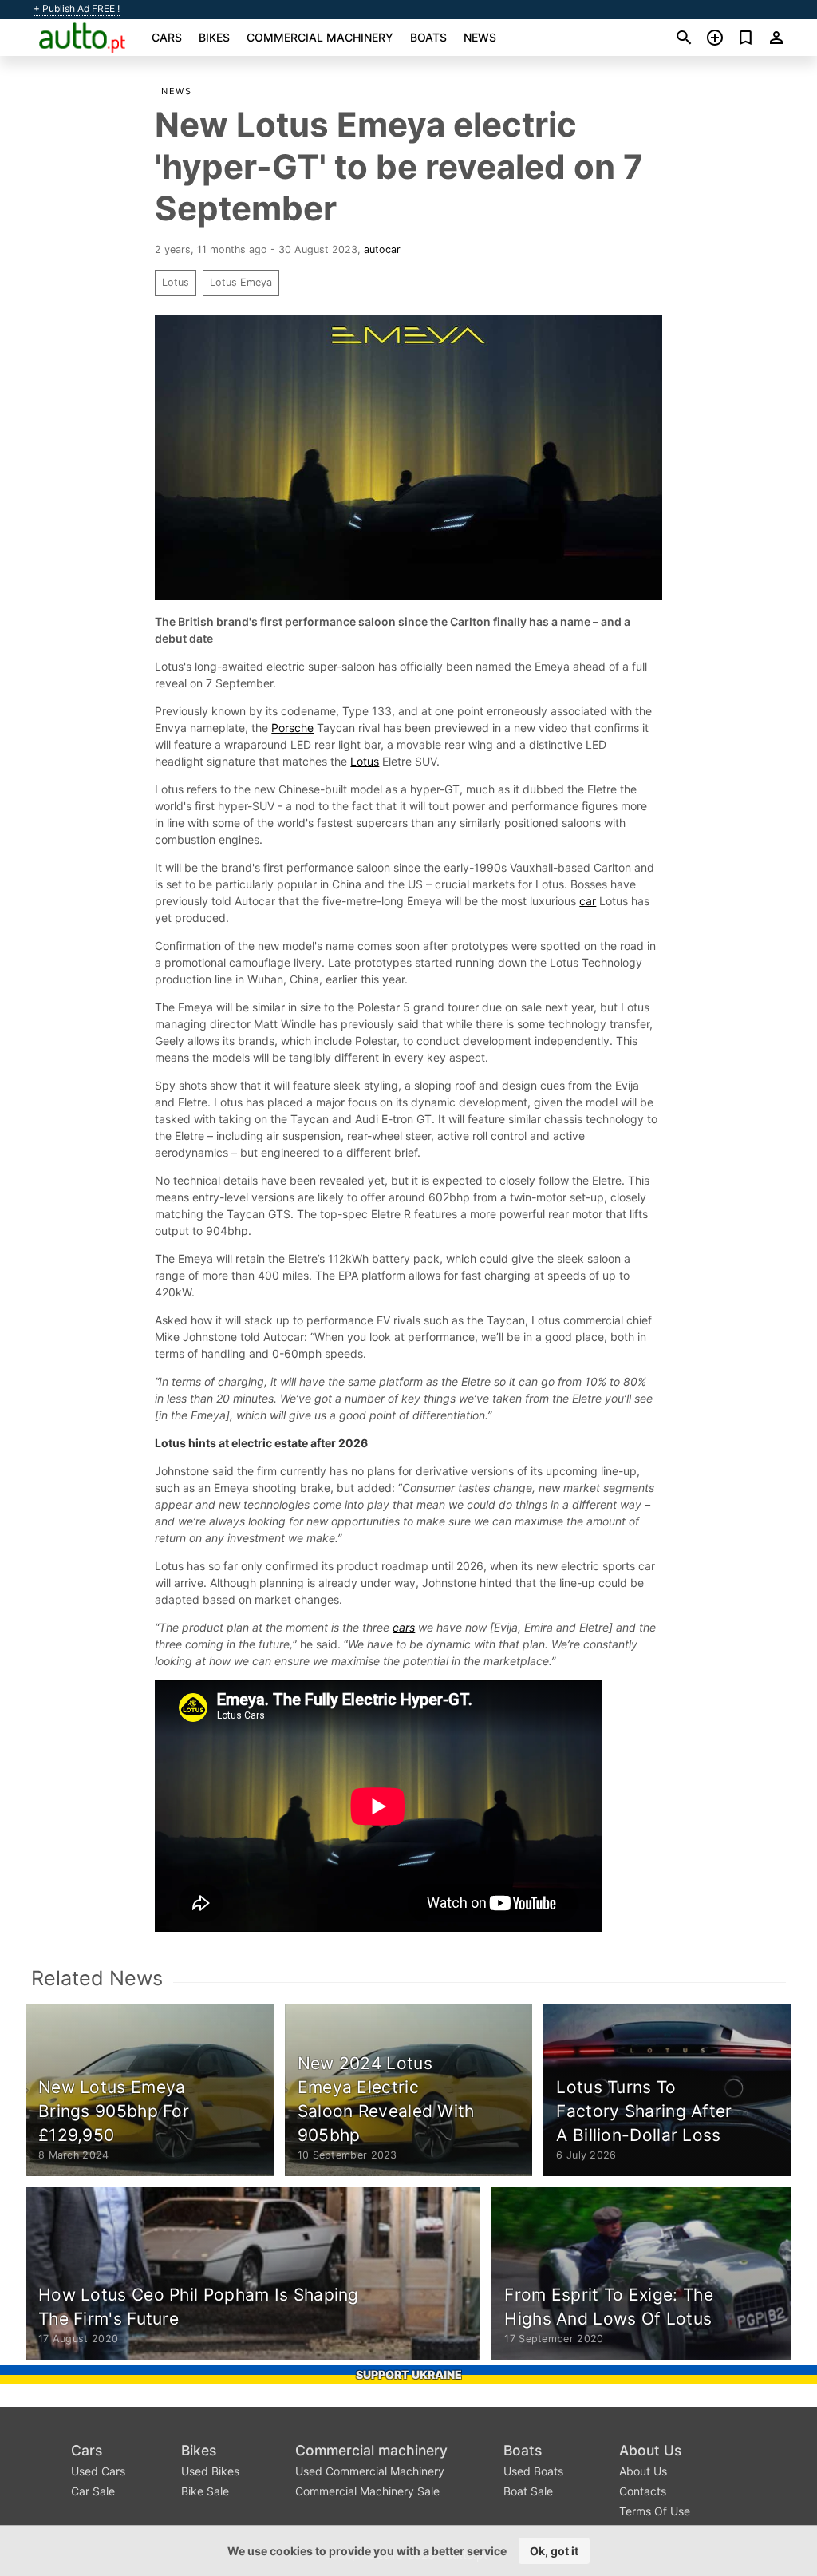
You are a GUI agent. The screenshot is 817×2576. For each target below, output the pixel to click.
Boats (428, 37)
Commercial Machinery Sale (367, 2491)
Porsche (292, 728)
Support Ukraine (409, 2374)
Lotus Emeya (241, 282)
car (588, 901)
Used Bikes (210, 2471)
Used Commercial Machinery (370, 2471)
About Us (650, 2450)
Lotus (176, 282)
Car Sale (93, 2491)
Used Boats (533, 2471)
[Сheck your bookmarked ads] (746, 38)
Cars (167, 37)
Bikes (214, 37)
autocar (382, 249)
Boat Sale (528, 2491)
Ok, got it (554, 2551)
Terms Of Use (655, 2511)
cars (404, 1627)
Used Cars (98, 2471)
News (480, 37)
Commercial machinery (320, 37)
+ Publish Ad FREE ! (77, 9)
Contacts (643, 2491)
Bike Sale (205, 2491)
